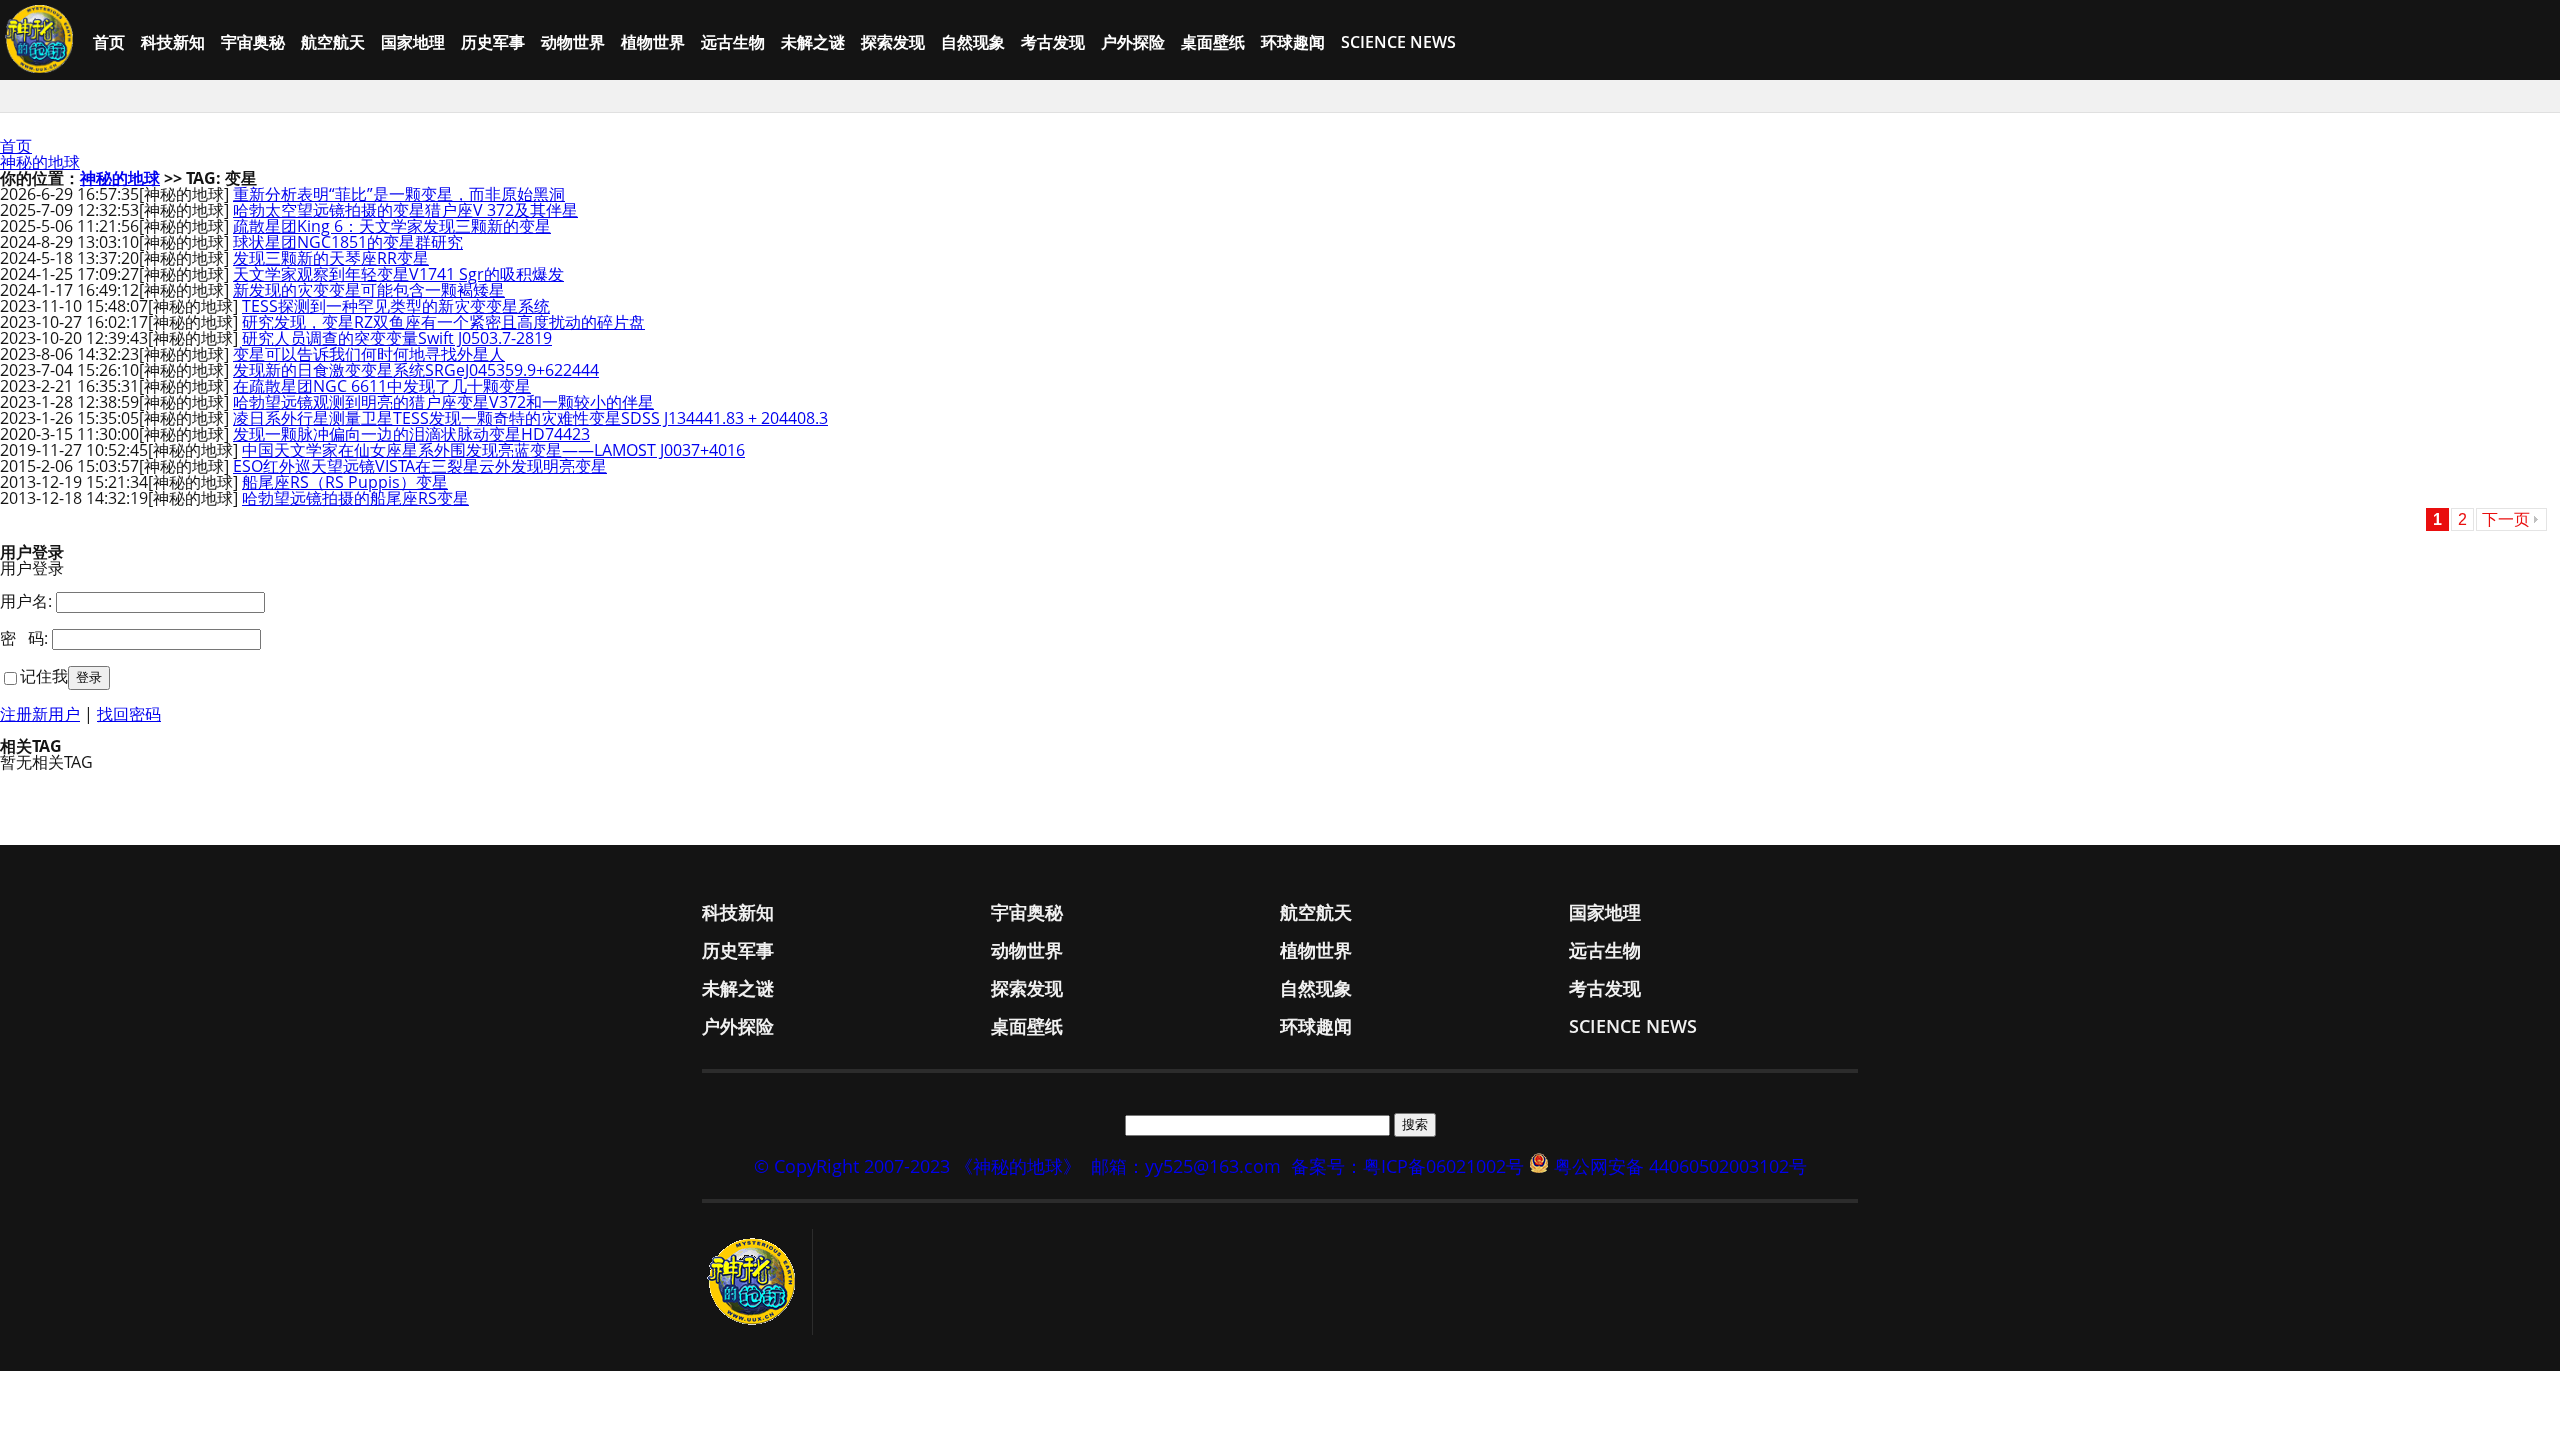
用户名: (26, 601)
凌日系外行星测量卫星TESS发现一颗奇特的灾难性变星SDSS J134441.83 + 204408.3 (530, 418)
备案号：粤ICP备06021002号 (1407, 1166)
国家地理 (413, 42)
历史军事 (493, 42)
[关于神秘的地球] (757, 1282)
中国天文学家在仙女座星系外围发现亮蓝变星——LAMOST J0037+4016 (493, 450)
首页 (109, 42)
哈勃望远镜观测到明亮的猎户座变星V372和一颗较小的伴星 (443, 402)
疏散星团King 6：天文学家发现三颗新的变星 (392, 226)
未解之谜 (813, 42)
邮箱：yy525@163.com (1186, 1166)
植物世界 (653, 42)
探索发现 (893, 42)
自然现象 (973, 42)
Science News (1398, 42)
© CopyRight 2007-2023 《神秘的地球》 (917, 1166)
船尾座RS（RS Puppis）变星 (345, 482)
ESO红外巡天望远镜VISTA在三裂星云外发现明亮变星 (420, 466)
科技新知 (173, 42)
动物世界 (573, 42)
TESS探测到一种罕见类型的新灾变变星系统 (396, 306)
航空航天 (333, 42)
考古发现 (1053, 42)
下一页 (2506, 519)
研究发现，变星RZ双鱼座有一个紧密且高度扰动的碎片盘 (443, 322)
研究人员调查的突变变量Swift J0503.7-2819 (397, 338)
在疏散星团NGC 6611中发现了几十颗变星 (382, 386)
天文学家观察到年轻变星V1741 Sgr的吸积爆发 (398, 274)
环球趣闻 (1293, 42)
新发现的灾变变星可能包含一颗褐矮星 (369, 290)
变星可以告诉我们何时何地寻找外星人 (369, 354)
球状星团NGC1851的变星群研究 (348, 242)
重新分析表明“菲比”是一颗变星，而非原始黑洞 (399, 194)
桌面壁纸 (1213, 42)
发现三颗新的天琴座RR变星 (331, 258)
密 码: (24, 638)
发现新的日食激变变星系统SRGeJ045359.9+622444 (416, 370)
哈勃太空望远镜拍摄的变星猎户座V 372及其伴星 (405, 210)
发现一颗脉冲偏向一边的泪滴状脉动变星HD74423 (411, 434)
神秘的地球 (40, 162)
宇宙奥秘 (253, 42)
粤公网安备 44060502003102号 (1680, 1166)
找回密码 (129, 714)
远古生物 (733, 42)
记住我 (44, 676)
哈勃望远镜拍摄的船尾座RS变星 (355, 498)
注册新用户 (40, 714)
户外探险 (1133, 42)
